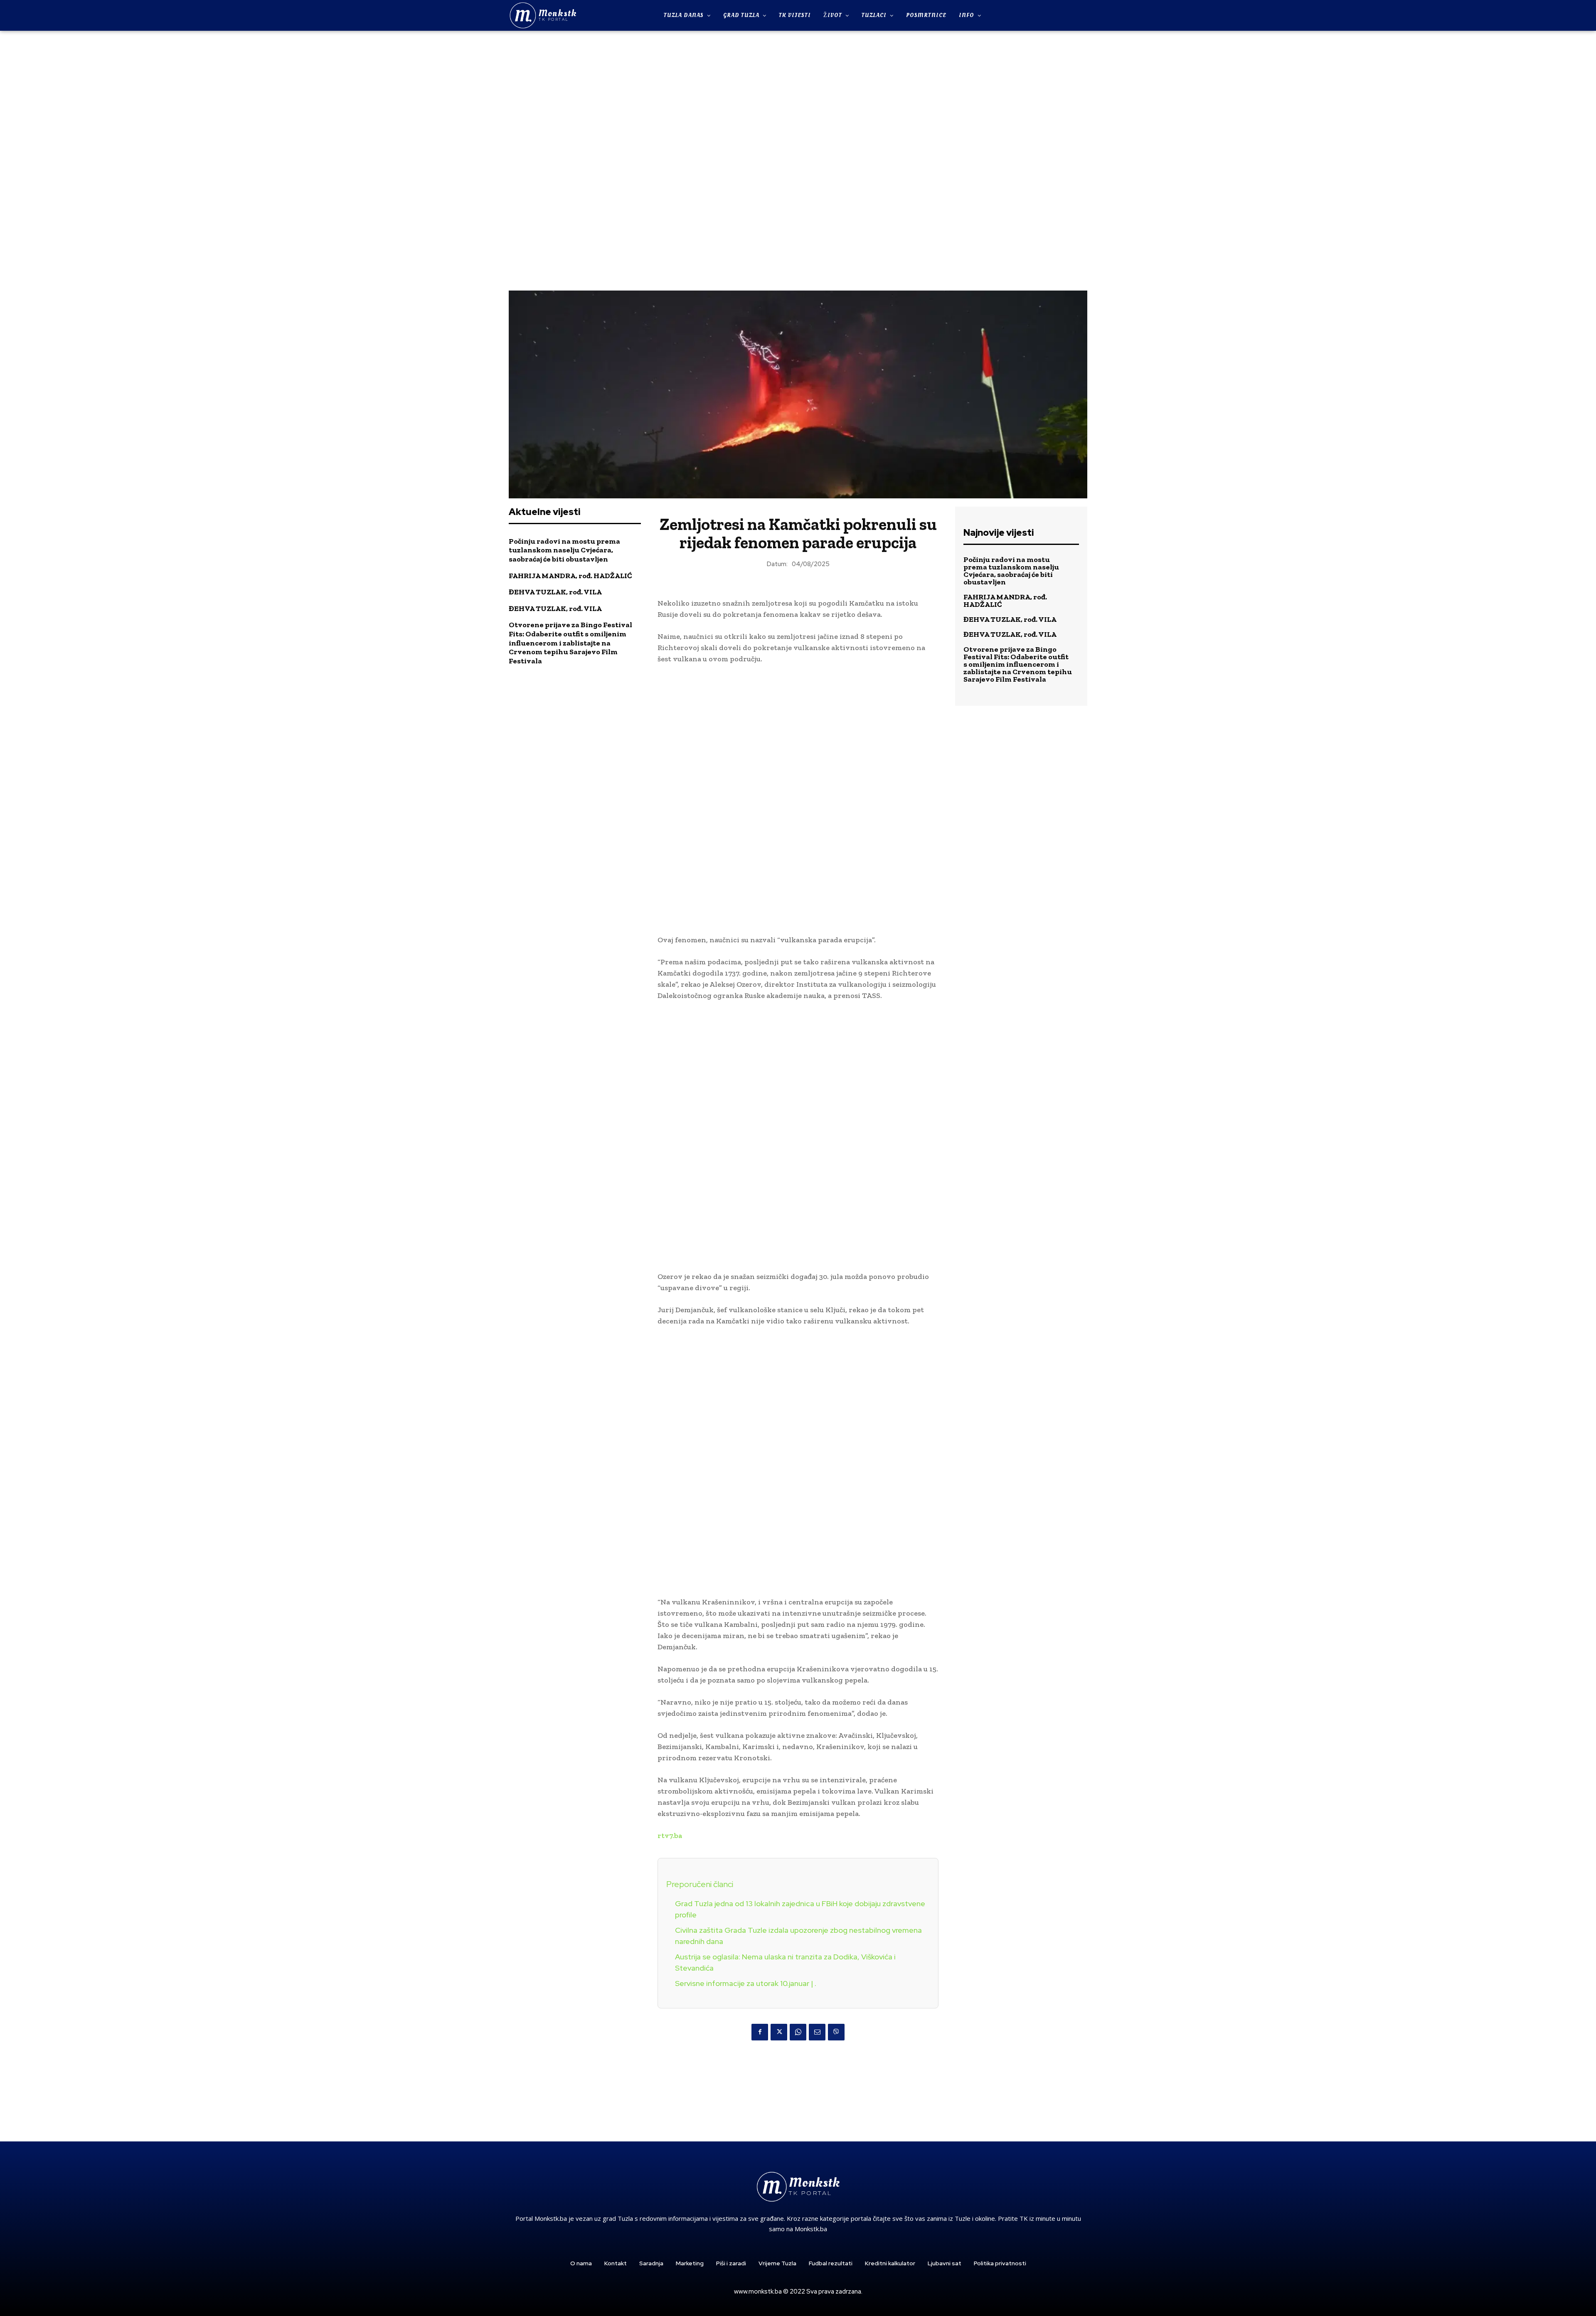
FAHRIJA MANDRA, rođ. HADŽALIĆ (570, 576)
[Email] (817, 2032)
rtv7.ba (670, 1836)
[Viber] (836, 2032)
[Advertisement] (798, 160)
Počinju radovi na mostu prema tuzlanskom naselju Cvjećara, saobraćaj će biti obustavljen (564, 550)
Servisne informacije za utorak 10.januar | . (746, 1983)
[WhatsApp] (798, 2032)
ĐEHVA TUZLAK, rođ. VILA (555, 592)
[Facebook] (760, 2032)
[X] (779, 2032)
